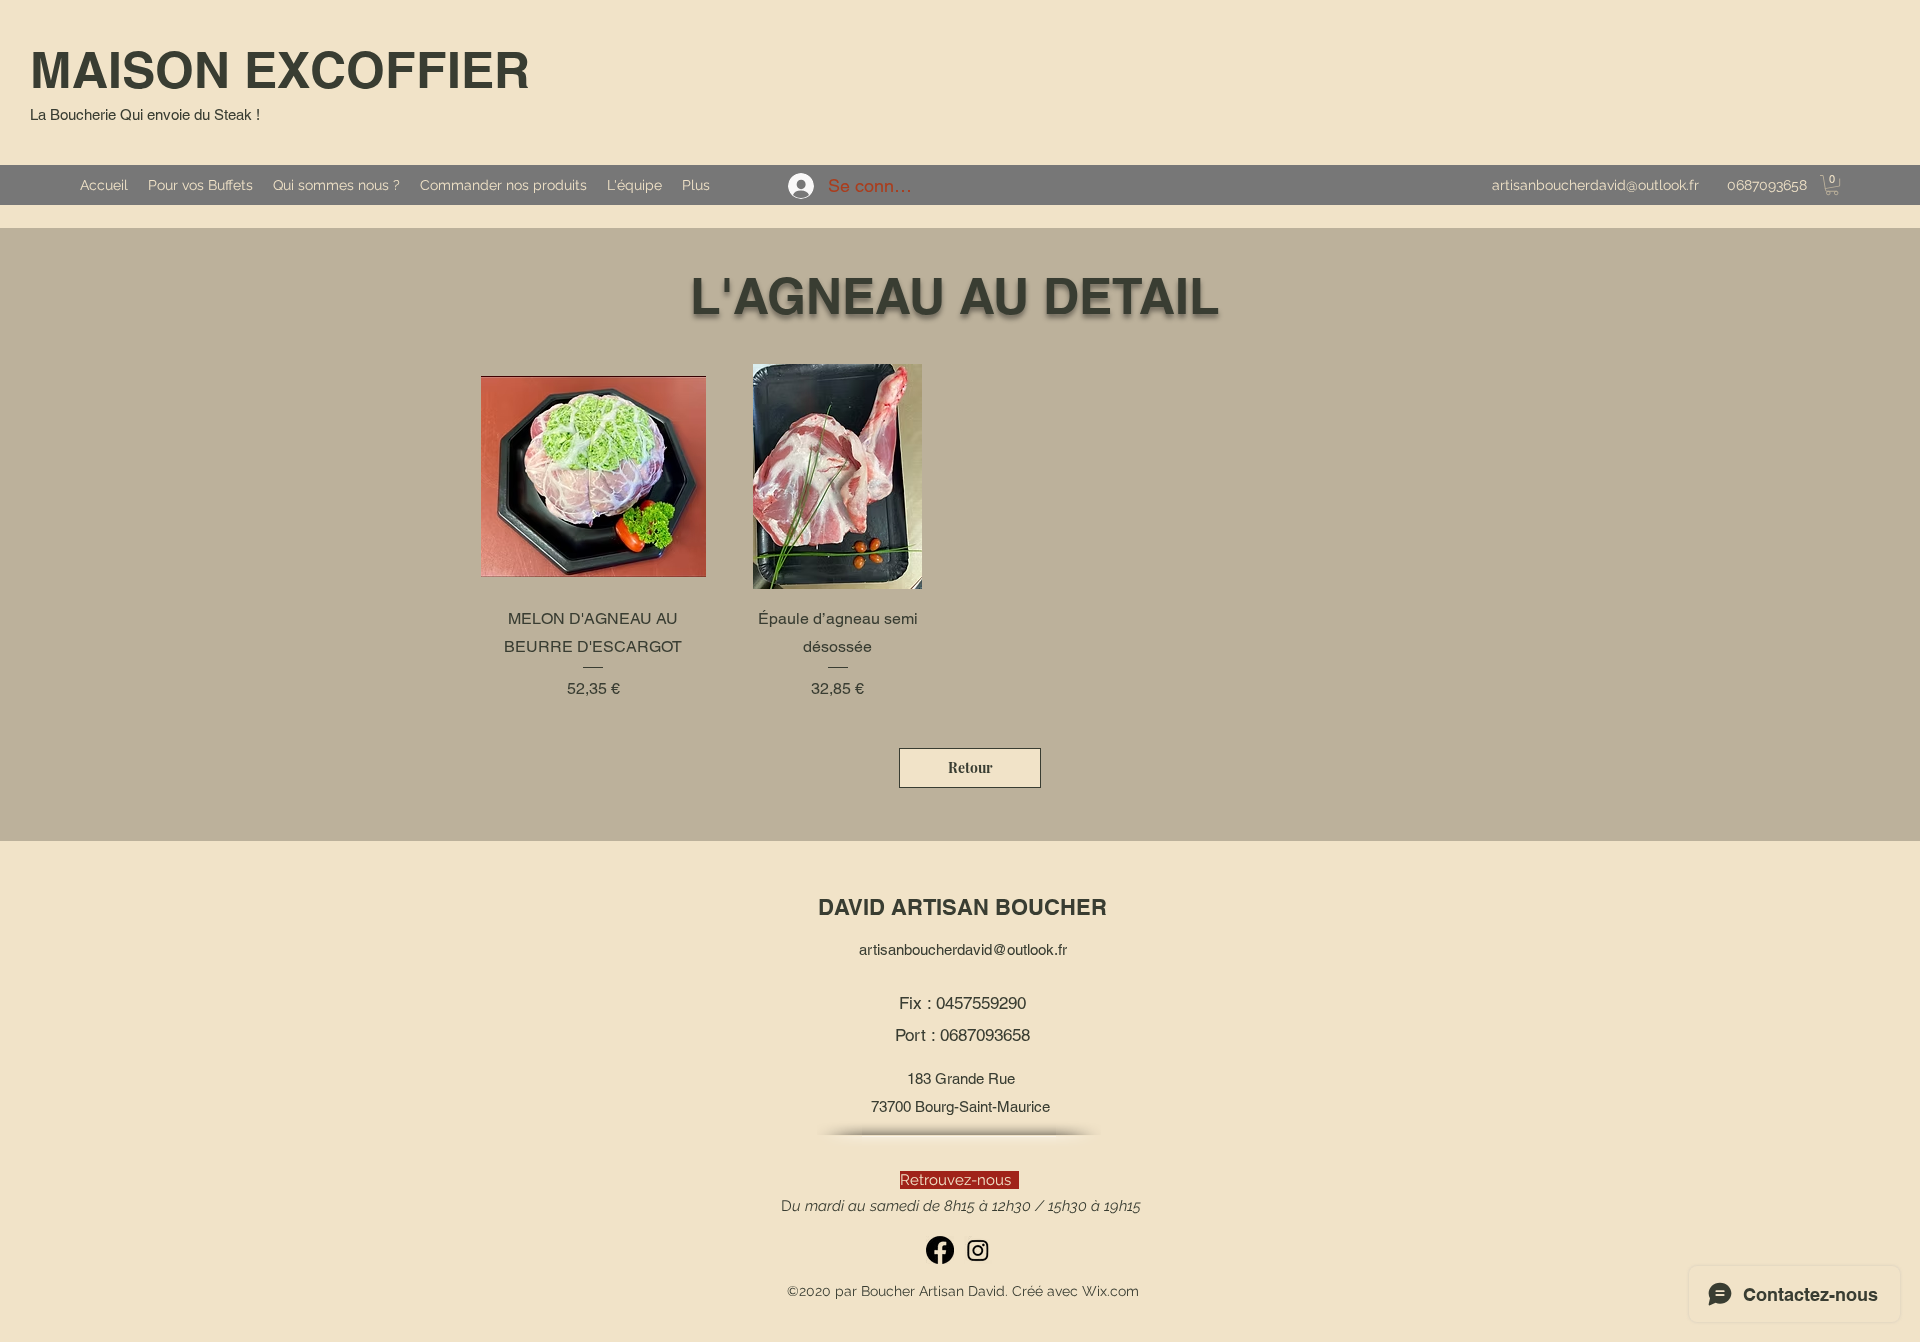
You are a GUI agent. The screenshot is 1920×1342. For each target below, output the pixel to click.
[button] (1832, 185)
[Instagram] (978, 1250)
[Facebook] (940, 1250)
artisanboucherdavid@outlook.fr (1595, 185)
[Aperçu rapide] (593, 476)
